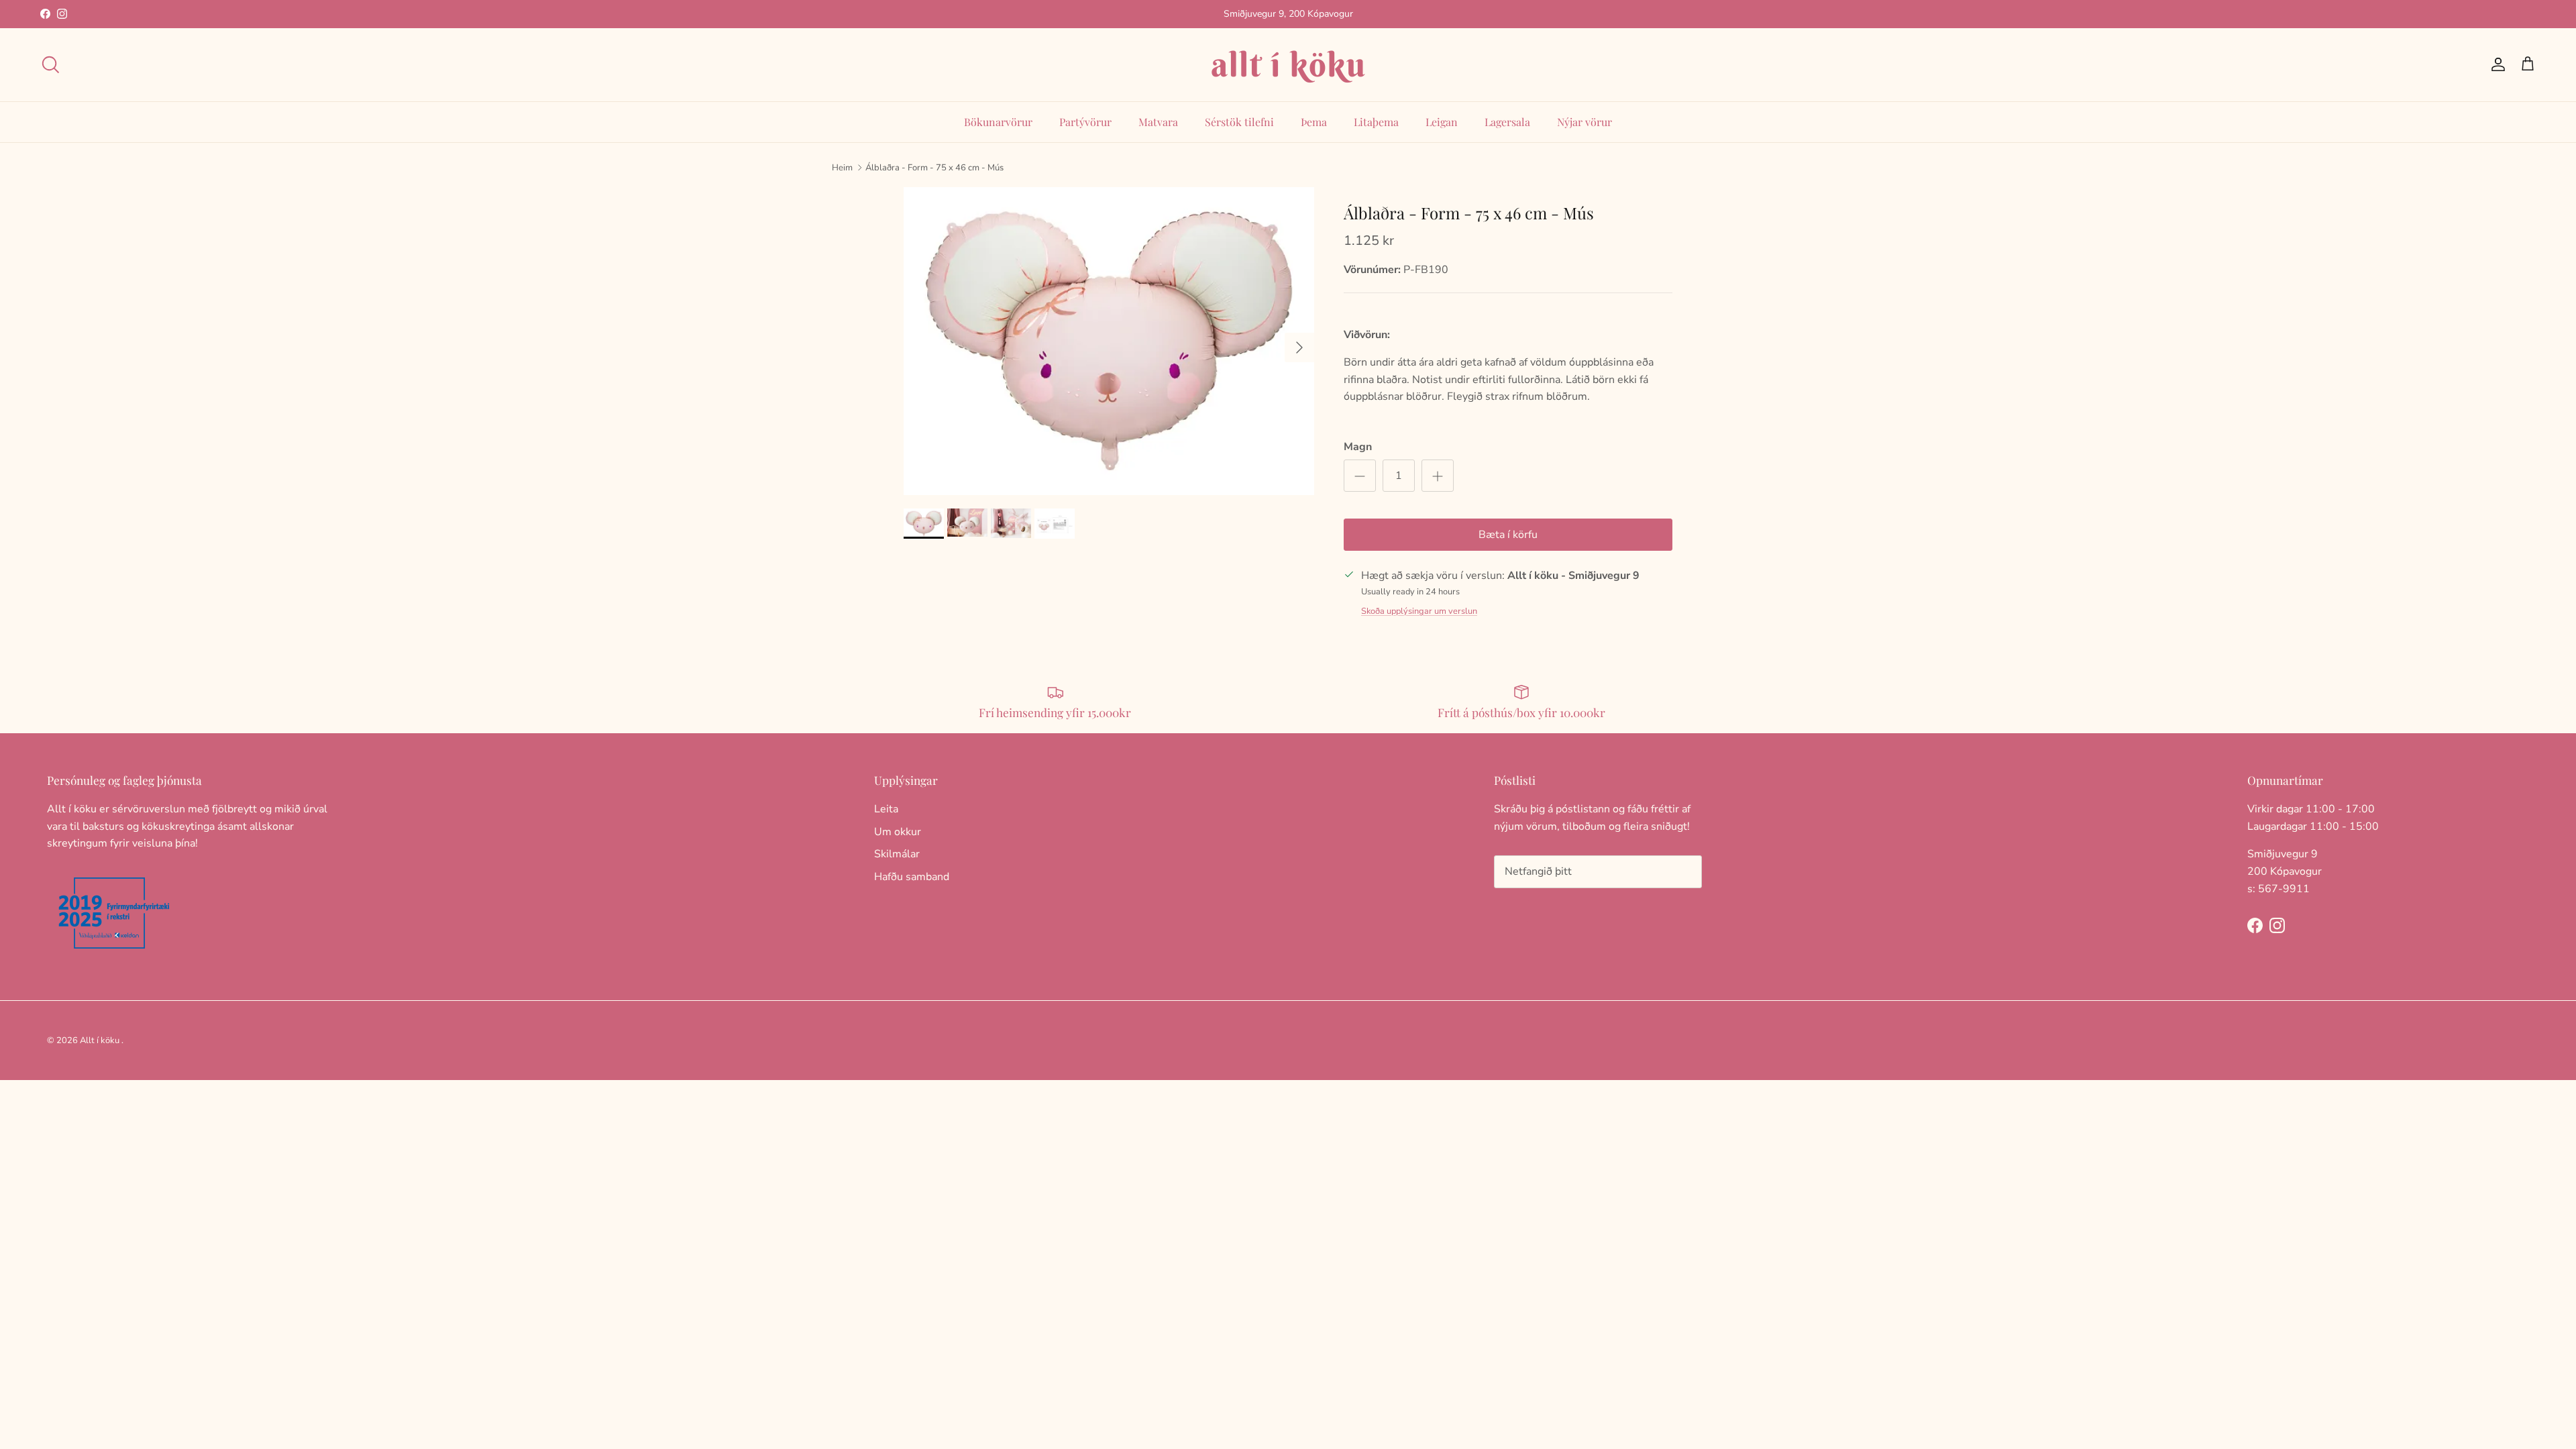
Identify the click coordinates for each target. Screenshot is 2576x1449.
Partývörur (1085, 122)
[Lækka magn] (1360, 476)
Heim (842, 167)
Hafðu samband (912, 877)
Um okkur (898, 832)
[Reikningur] (2495, 64)
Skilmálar (897, 854)
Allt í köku (100, 1040)
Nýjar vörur (1585, 122)
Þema (1314, 122)
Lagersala (1507, 122)
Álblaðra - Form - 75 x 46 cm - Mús (934, 167)
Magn (1358, 447)
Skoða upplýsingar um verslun (1419, 611)
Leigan (1442, 122)
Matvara (1158, 122)
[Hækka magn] (1438, 476)
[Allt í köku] (1288, 65)
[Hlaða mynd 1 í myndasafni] (1109, 341)
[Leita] (50, 64)
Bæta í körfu (1508, 535)
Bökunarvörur (998, 122)
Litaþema (1376, 122)
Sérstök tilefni (1239, 122)
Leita (886, 809)
